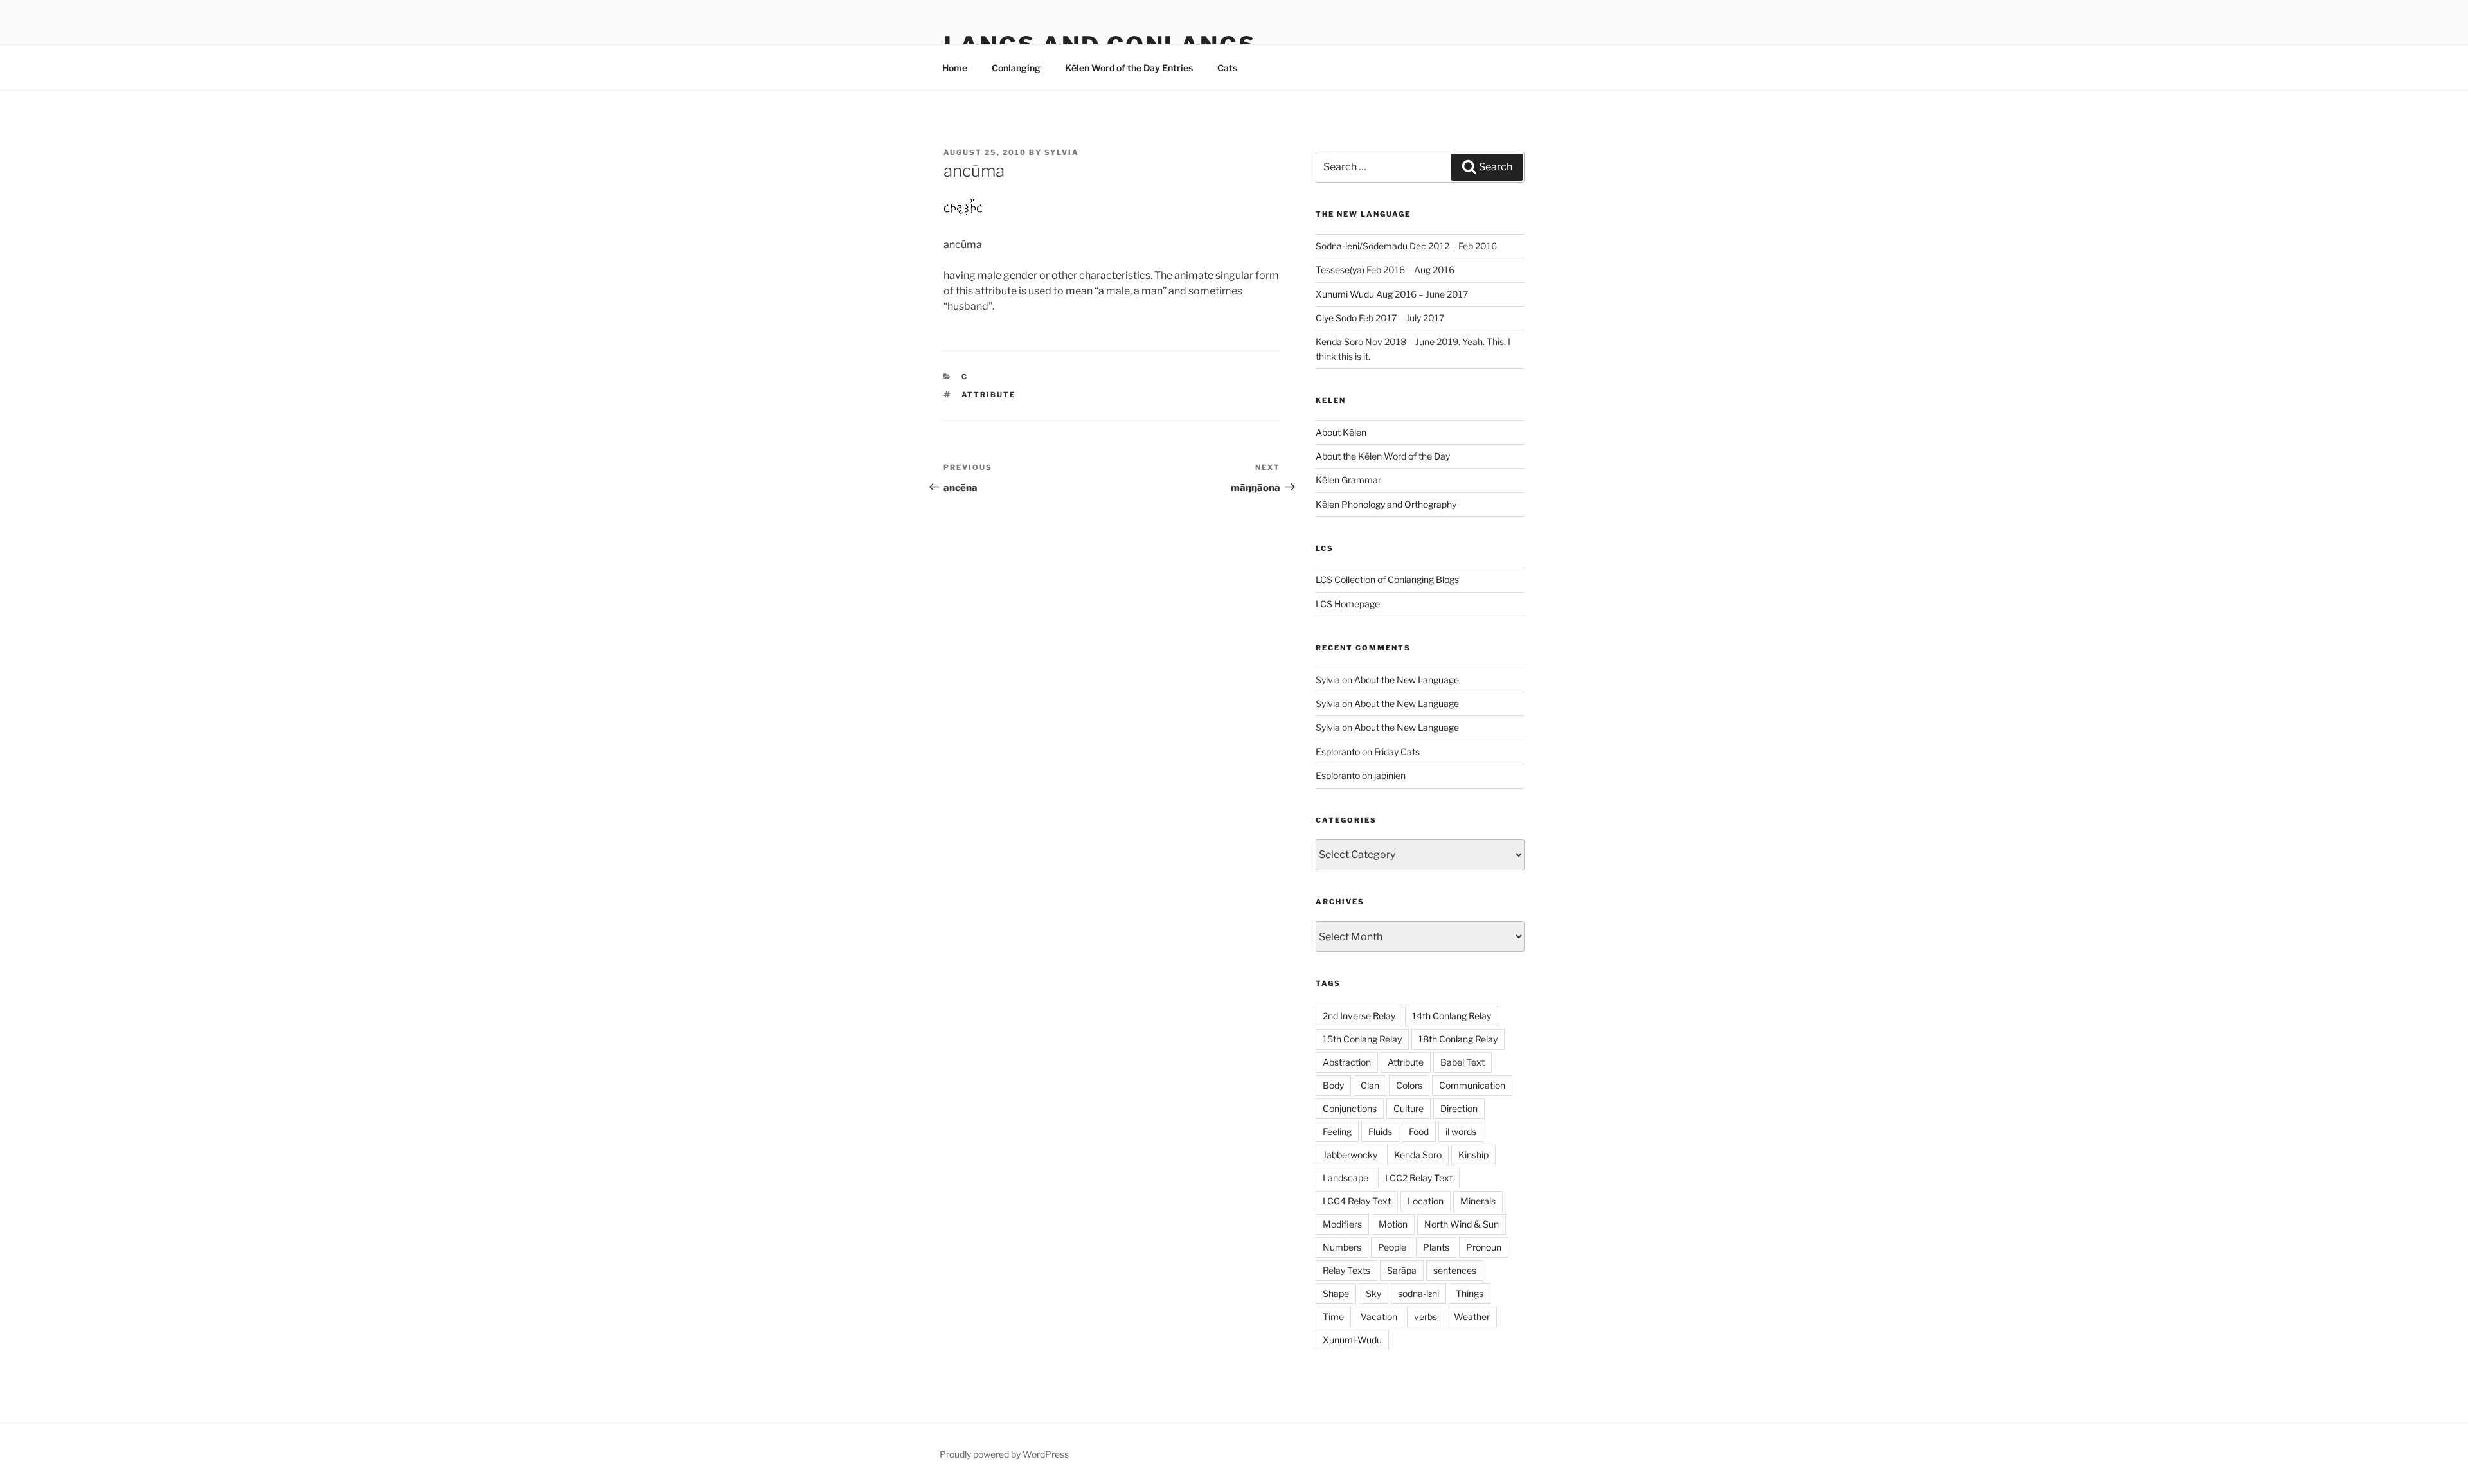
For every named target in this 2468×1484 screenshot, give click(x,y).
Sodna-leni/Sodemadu (1362, 246)
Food (1419, 1131)
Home (955, 68)
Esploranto (1338, 752)
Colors (1409, 1085)
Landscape (1346, 1178)
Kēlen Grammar (1348, 480)
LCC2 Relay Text (1419, 1178)
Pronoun (1484, 1247)
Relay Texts (1346, 1270)
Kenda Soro (1339, 342)
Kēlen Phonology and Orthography (1386, 504)
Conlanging (1016, 68)
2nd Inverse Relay (1359, 1016)
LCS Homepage (1348, 604)
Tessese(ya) (1340, 270)
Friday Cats (1397, 752)
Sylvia (1062, 152)
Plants (1436, 1247)
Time (1333, 1317)
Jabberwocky (1350, 1155)
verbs (1426, 1317)
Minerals (1478, 1201)
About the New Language (1407, 680)
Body (1333, 1085)
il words (1461, 1131)
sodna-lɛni (1418, 1293)
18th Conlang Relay (1458, 1039)
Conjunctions (1350, 1108)
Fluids (1380, 1131)
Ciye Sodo (1336, 318)
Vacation (1379, 1317)
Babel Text (1462, 1062)
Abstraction (1347, 1062)
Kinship (1473, 1155)
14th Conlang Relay (1452, 1016)
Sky (1373, 1293)
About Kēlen (1341, 432)
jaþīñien (1390, 775)
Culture (1408, 1108)
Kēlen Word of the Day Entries (1129, 68)
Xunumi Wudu (1345, 294)
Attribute (989, 395)
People (1392, 1247)
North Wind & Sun (1462, 1224)
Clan (1370, 1085)
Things (1470, 1293)
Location (1426, 1201)
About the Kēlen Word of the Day (1383, 456)
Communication (1472, 1085)
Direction (1459, 1108)
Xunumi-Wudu (1352, 1340)
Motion (1393, 1224)
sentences (1455, 1270)
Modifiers (1342, 1224)
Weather (1472, 1317)
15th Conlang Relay (1362, 1039)
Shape (1336, 1293)
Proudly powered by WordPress (1004, 1454)
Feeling (1337, 1131)
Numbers (1342, 1247)
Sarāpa (1402, 1270)
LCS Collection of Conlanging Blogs (1387, 579)
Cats (1227, 68)
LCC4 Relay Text (1357, 1201)
